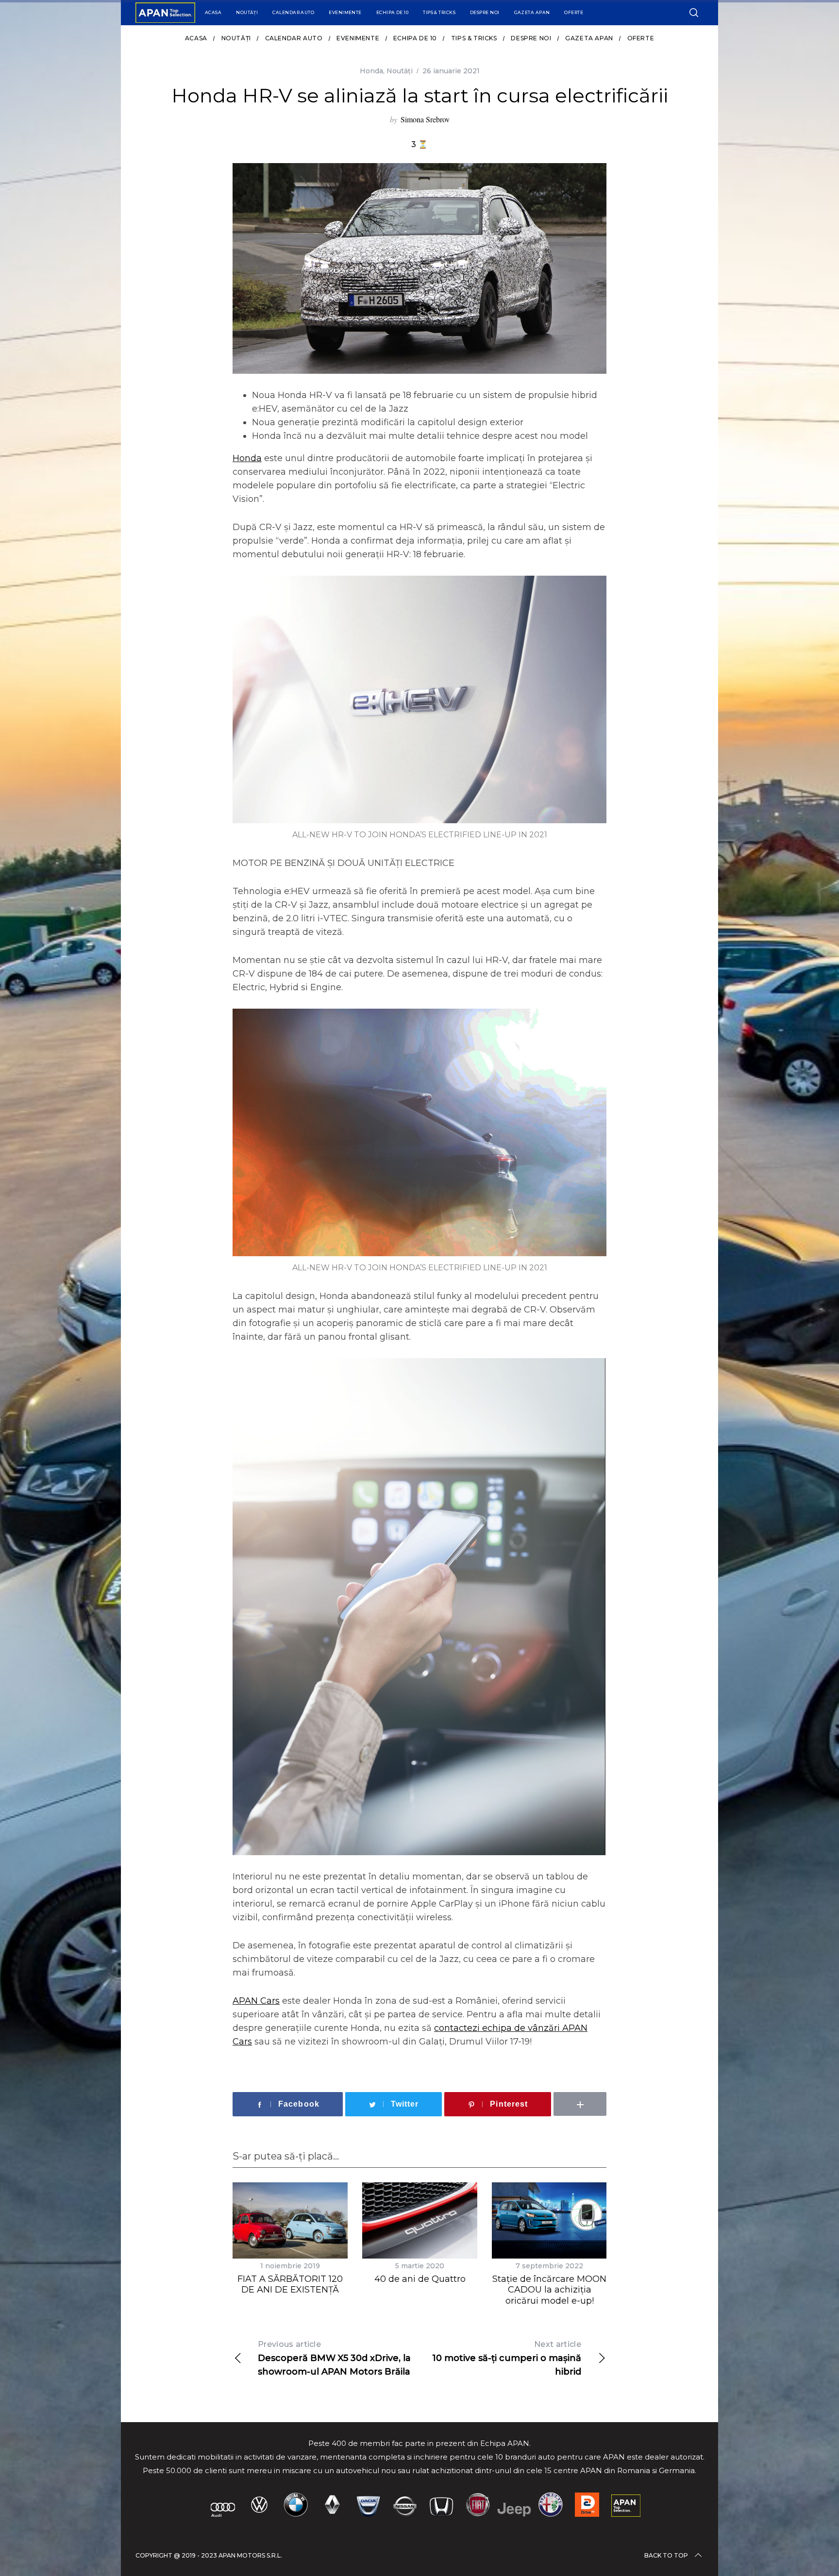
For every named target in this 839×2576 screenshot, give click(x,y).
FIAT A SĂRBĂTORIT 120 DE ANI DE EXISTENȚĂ (290, 2285)
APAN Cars (256, 2001)
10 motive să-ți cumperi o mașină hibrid (507, 2358)
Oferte (574, 12)
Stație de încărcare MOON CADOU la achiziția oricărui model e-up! (549, 2290)
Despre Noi (485, 12)
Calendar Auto (293, 12)
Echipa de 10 (392, 12)
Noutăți (247, 12)
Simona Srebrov (425, 119)
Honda (371, 71)
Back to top (666, 2555)
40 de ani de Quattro (420, 2279)
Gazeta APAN (532, 12)
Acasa (213, 12)
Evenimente (345, 12)
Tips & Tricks (439, 12)
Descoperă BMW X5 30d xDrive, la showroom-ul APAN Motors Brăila (334, 2358)
